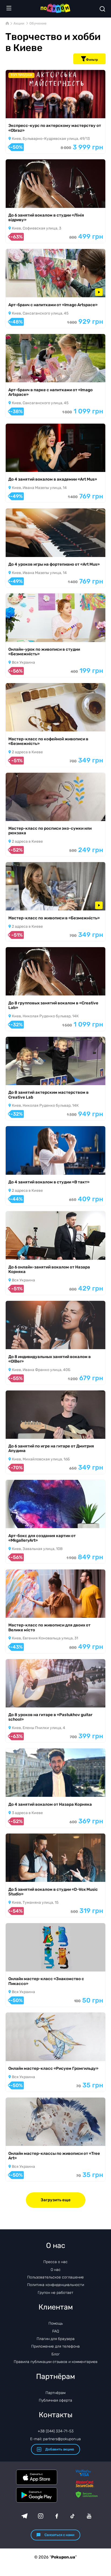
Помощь (56, 2323)
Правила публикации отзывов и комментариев (56, 2362)
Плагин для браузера (56, 2339)
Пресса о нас (55, 2262)
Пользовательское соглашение (55, 2277)
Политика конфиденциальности (56, 2285)
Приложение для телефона (55, 2346)
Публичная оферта (55, 2400)
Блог (56, 2354)
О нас (56, 2270)
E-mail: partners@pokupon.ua (55, 2439)
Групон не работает (55, 2293)
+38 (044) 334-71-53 (56, 2431)
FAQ (56, 2331)
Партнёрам (55, 2393)
